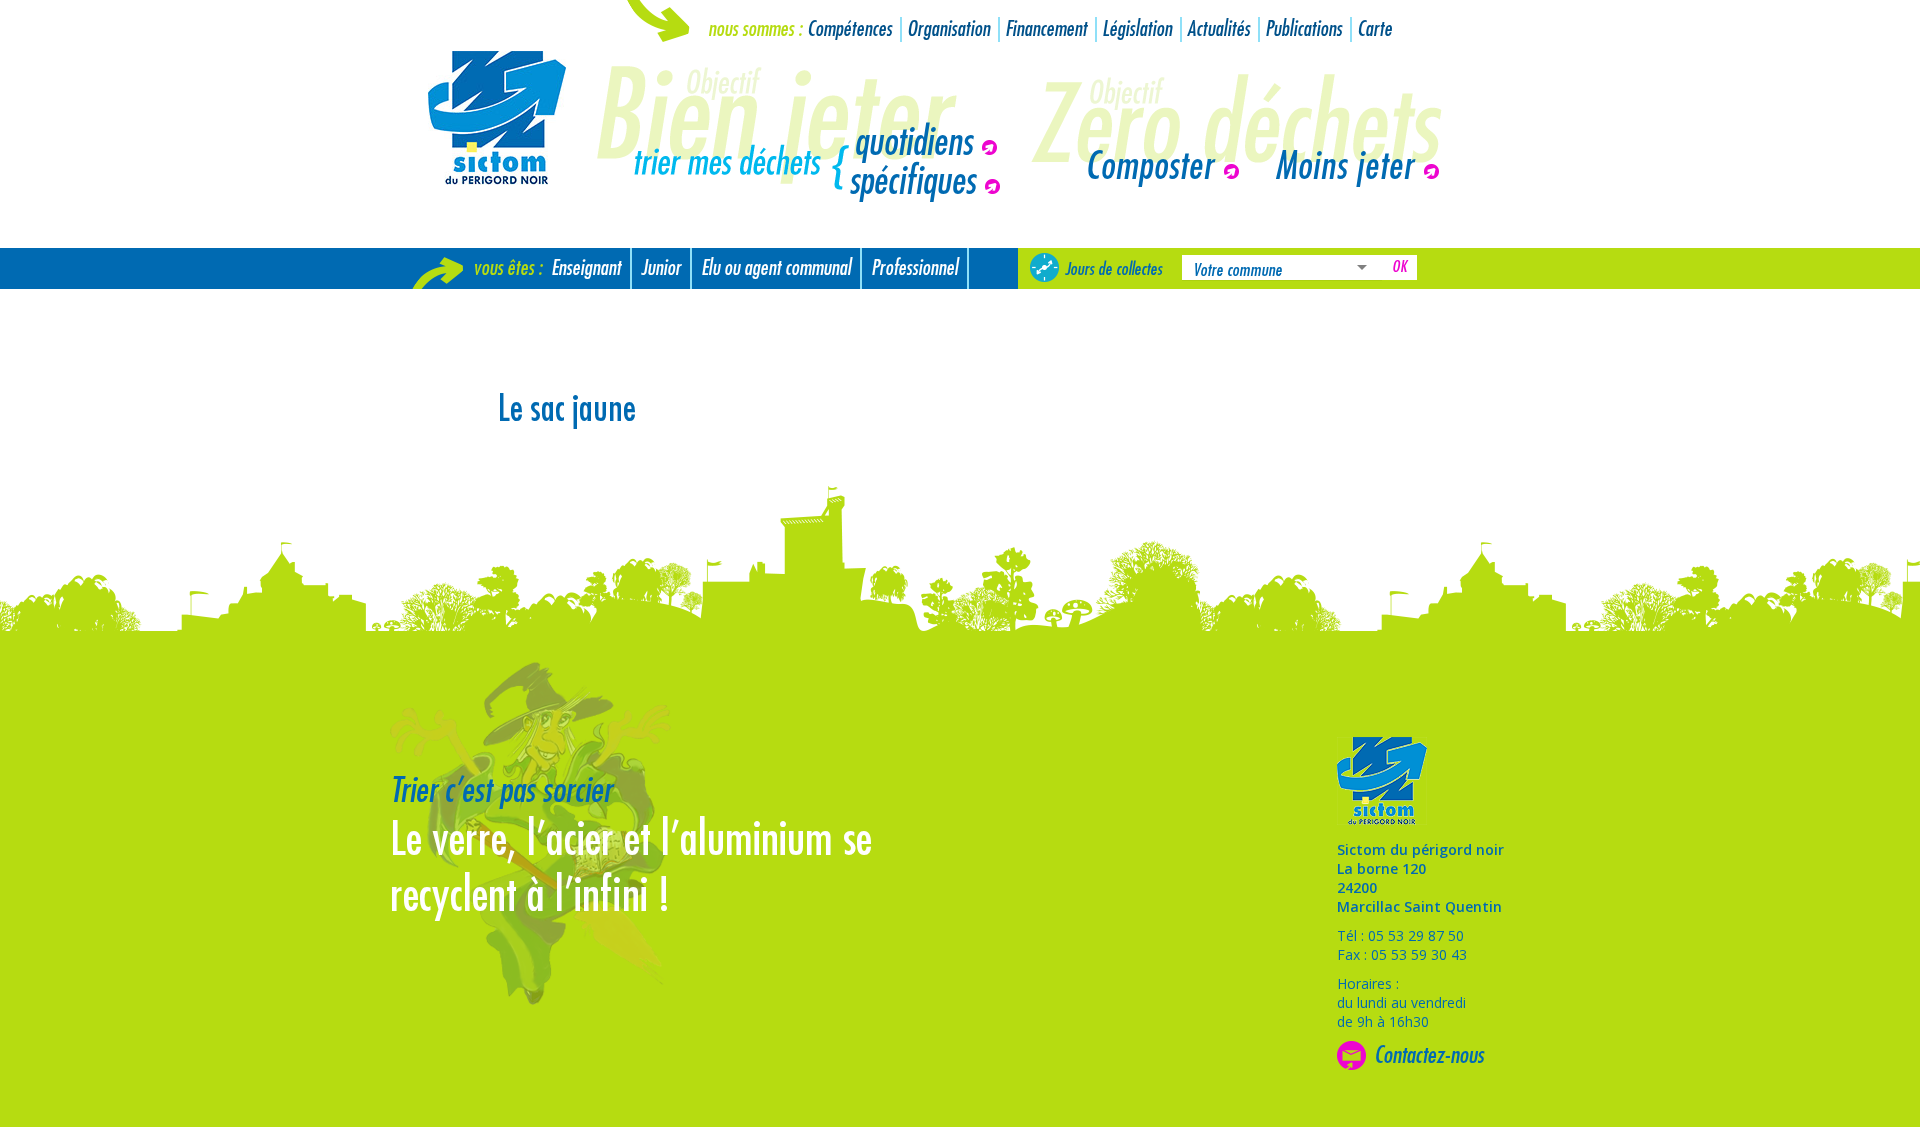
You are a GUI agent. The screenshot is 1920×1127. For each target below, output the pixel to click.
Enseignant (586, 268)
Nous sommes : (755, 29)
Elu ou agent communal (776, 268)
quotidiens (913, 143)
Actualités (1218, 29)
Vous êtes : (507, 268)
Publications (1303, 29)
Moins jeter (1344, 167)
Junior (661, 268)
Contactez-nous (1429, 1055)
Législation (1137, 29)
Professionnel (914, 268)
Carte (1374, 29)
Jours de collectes (1113, 269)
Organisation (948, 29)
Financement (1046, 29)
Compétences (849, 29)
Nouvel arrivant (472, 309)
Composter (1149, 167)
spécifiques (912, 182)
